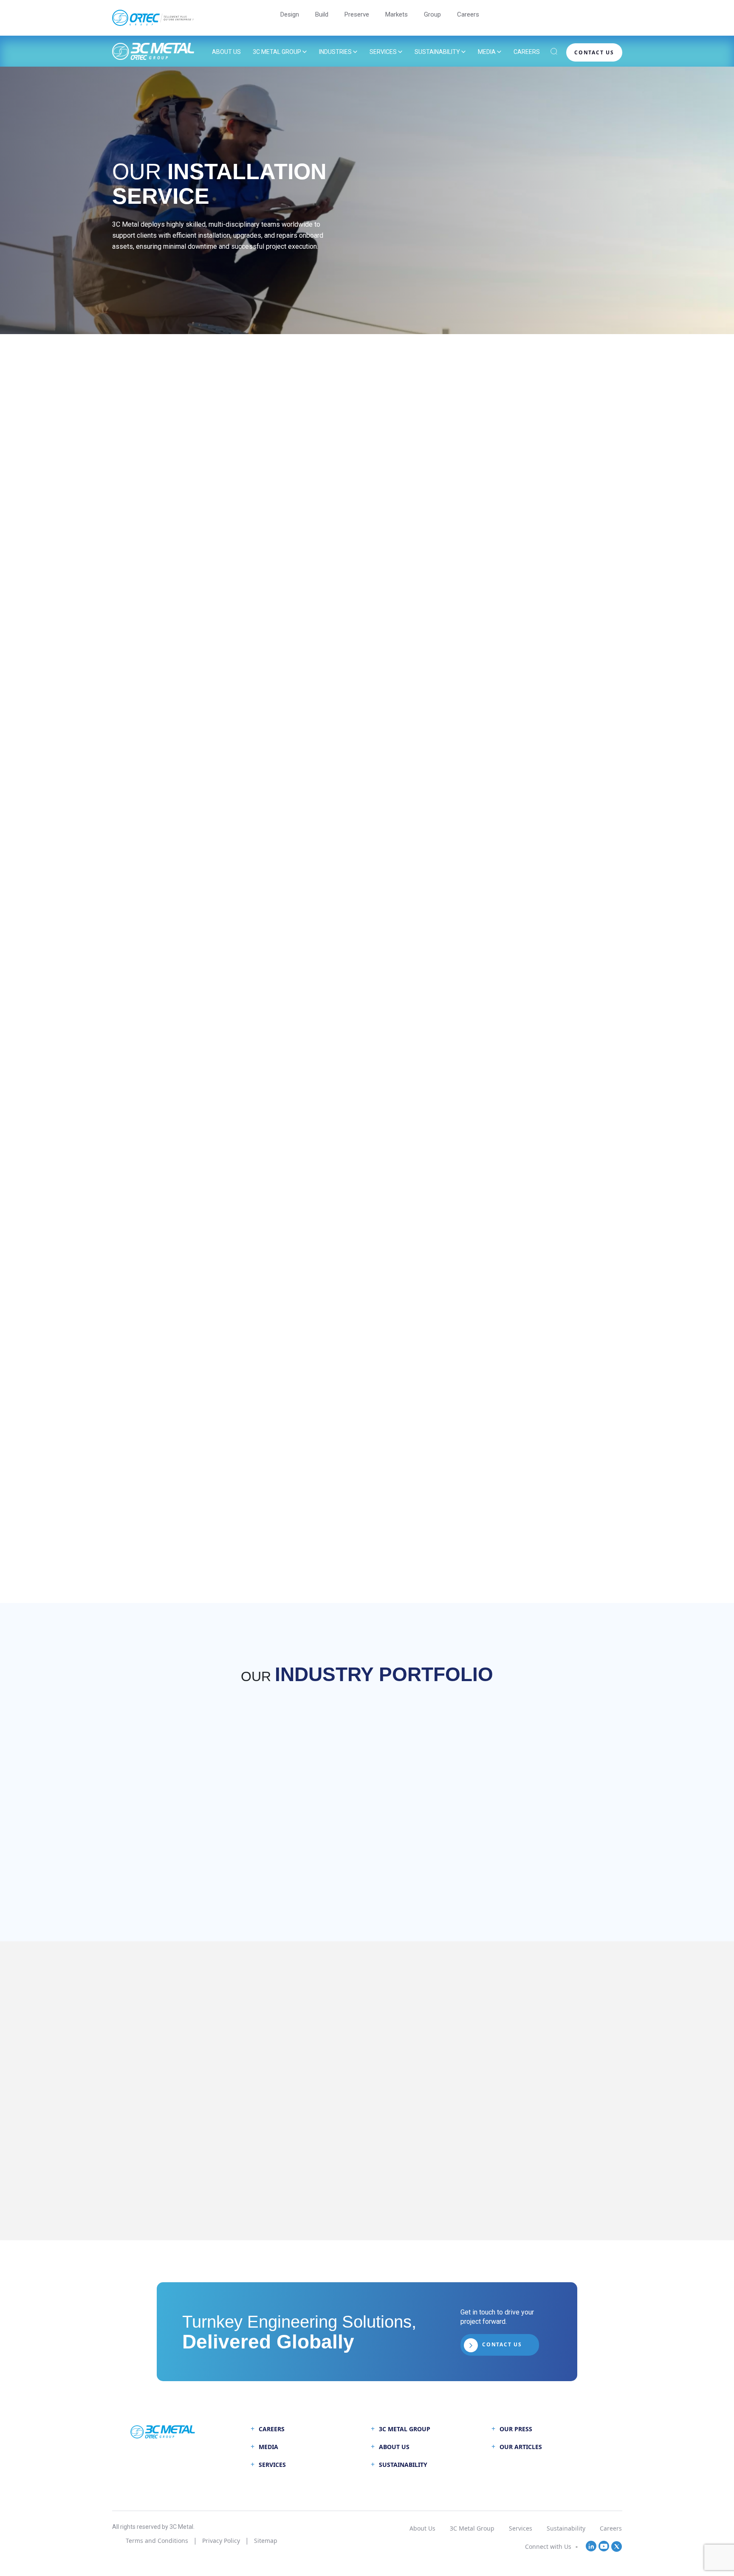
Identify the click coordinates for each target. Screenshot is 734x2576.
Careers (468, 14)
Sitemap (266, 2541)
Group (432, 14)
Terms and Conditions (157, 2541)
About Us (226, 52)
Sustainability (437, 52)
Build (322, 14)
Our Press (516, 2429)
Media (487, 52)
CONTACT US (594, 52)
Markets (397, 14)
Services (383, 52)
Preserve (357, 14)
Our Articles (521, 2447)
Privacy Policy (221, 2541)
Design (290, 14)
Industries (335, 52)
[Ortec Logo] (153, 18)
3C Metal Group (277, 52)
